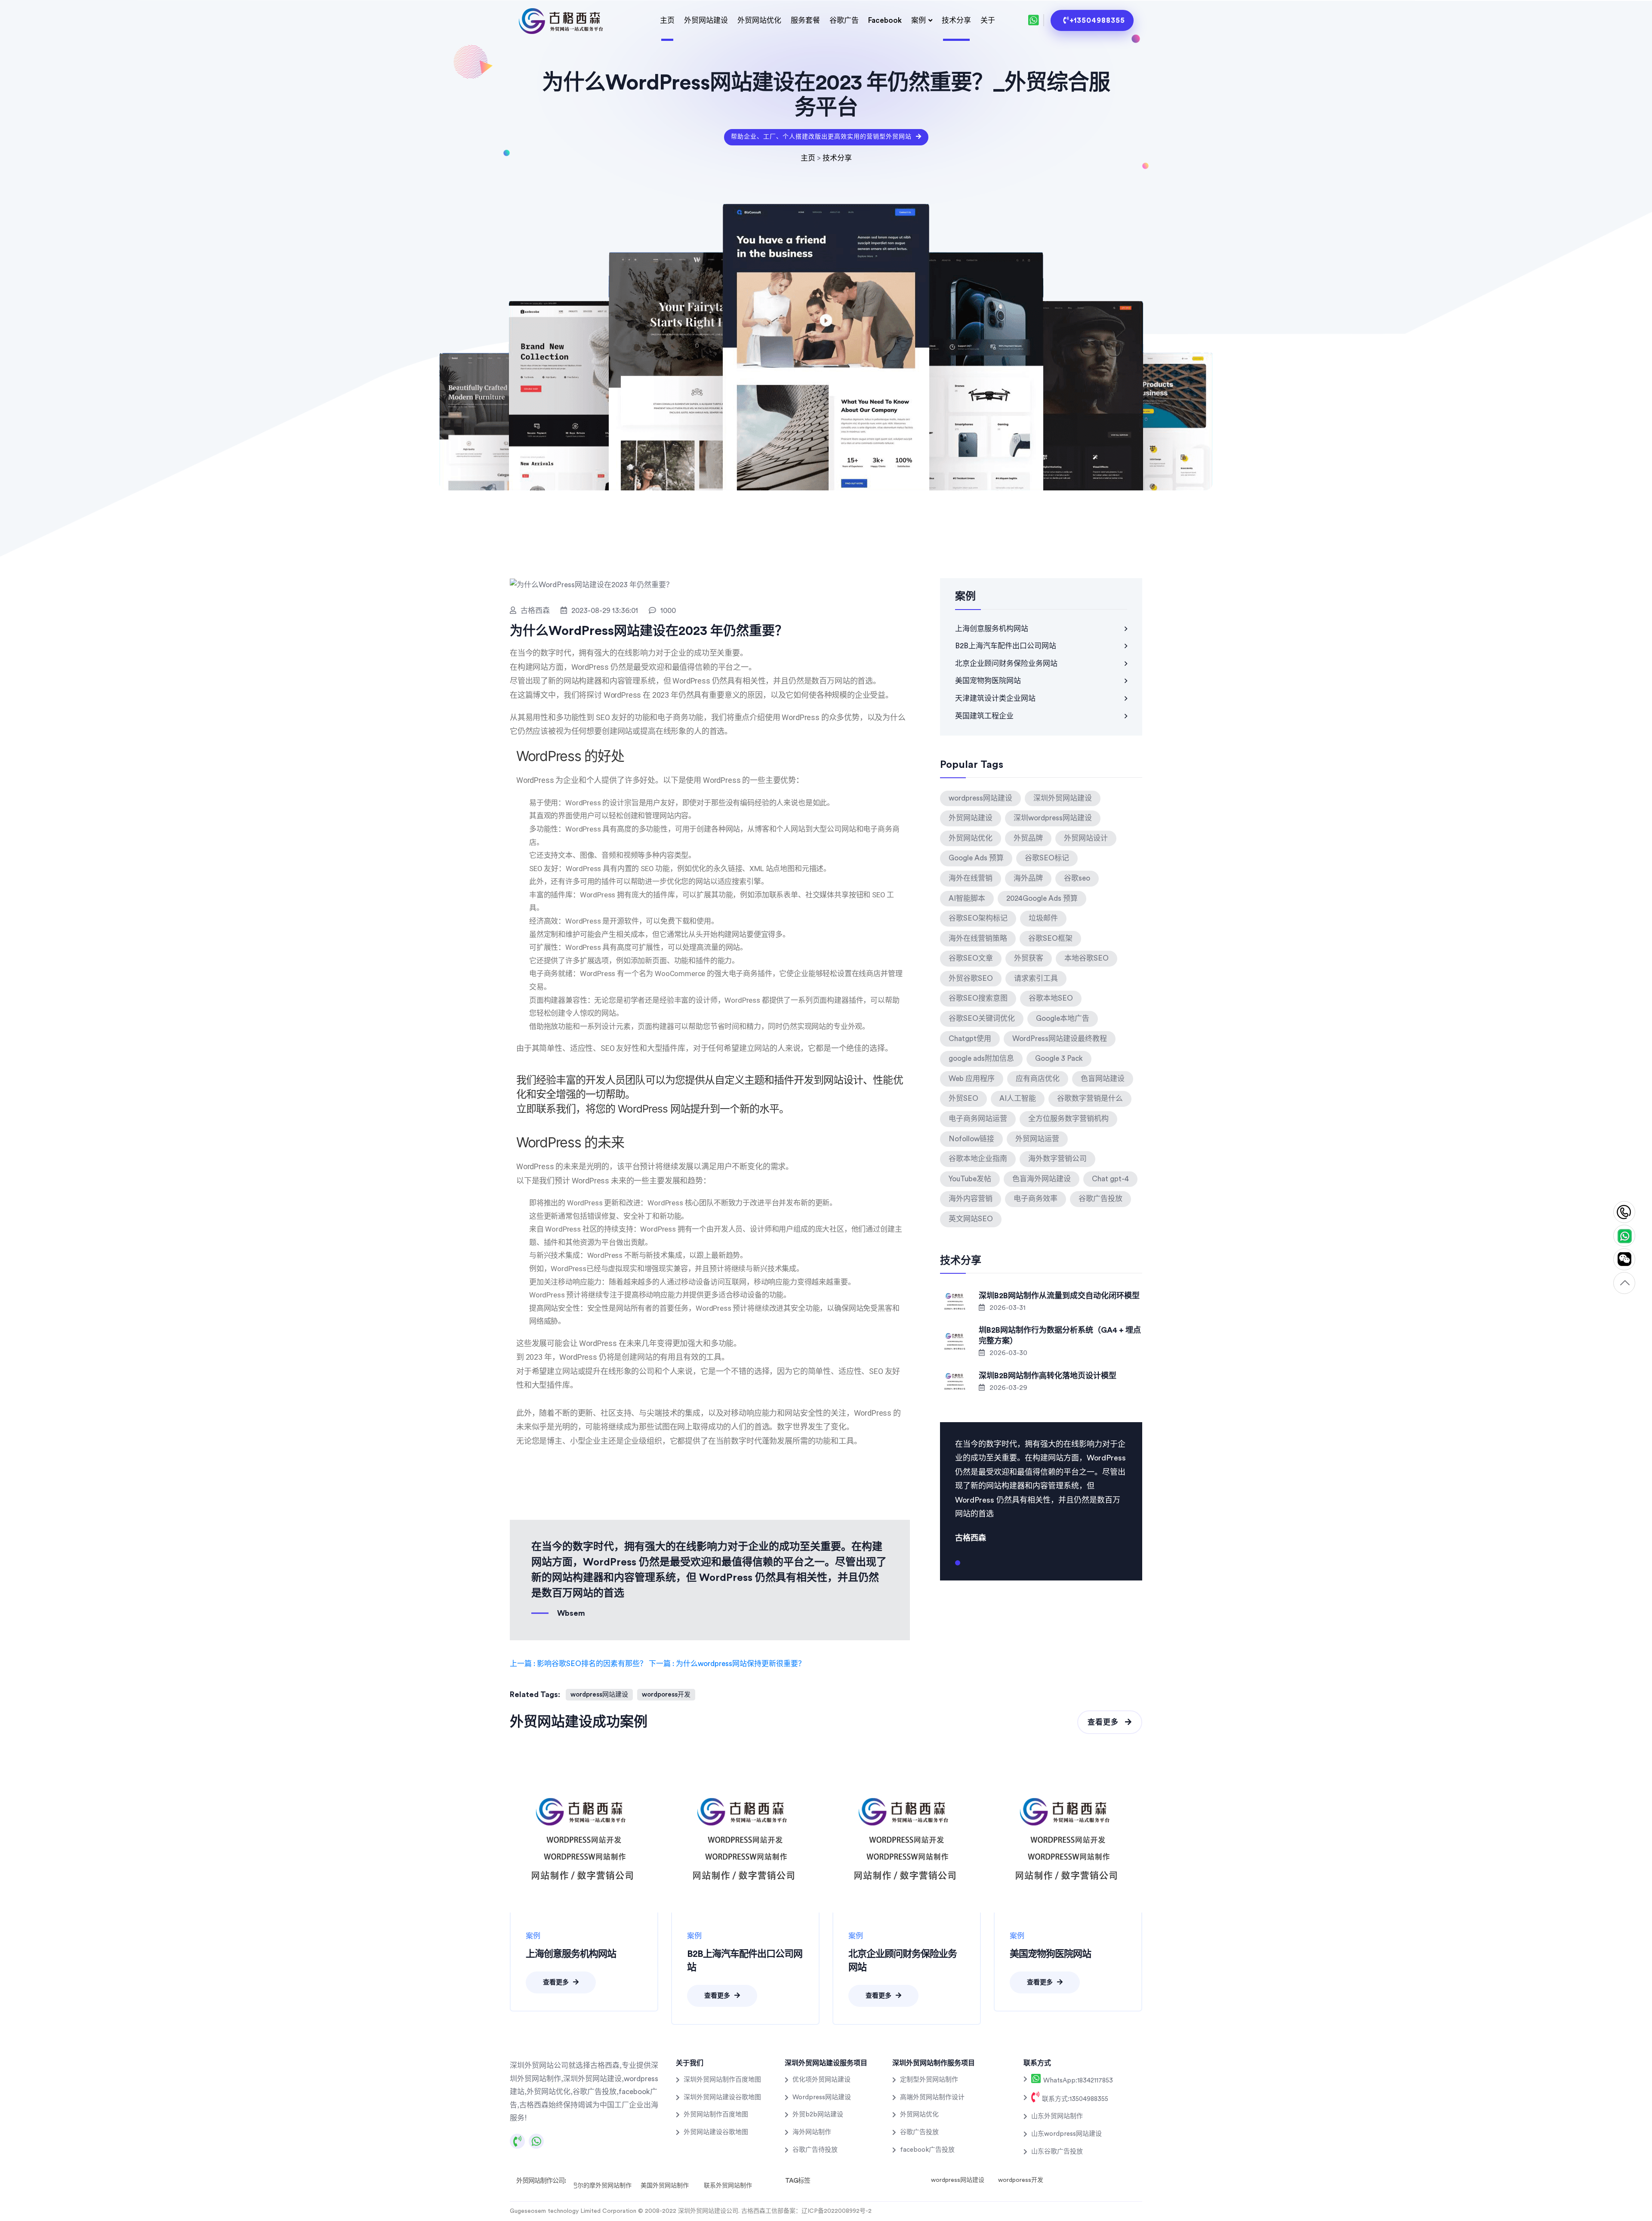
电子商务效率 (1036, 1199)
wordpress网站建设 (599, 1695)
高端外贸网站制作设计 (932, 2097)
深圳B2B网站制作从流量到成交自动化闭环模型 (1059, 1296)
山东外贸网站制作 (1057, 2116)
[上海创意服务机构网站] (584, 1838)
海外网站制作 (812, 2132)
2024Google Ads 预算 (1042, 898)
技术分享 (956, 20)
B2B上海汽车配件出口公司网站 (1006, 646)
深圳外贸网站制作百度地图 (722, 2080)
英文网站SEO (971, 1219)
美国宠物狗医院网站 (988, 681)
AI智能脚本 (967, 898)
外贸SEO (963, 1098)
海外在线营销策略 (978, 938)
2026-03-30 (1008, 1353)
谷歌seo (1077, 878)
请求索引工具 (1036, 978)
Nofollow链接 (971, 1139)
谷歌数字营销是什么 (1090, 1098)
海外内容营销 (971, 1199)
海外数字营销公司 (1057, 1159)
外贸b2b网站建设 (818, 2115)
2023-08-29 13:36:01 (605, 611)
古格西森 (535, 611)
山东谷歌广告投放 (1057, 2152)
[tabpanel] (1041, 1490)
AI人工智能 (1018, 1098)
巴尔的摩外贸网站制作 (601, 2186)
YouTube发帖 (970, 1179)
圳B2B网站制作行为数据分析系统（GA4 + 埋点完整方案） (1060, 1335)
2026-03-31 (1007, 1308)
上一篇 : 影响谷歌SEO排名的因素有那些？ (578, 1664)
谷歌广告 (844, 20)
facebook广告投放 (927, 2150)
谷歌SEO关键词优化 (982, 1018)
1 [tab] (958, 1566)
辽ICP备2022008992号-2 (837, 2211)
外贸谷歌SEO (971, 978)
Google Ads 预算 (976, 858)
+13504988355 (1097, 20)
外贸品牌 (1028, 838)
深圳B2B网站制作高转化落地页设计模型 (1048, 1376)
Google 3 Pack (1059, 1058)
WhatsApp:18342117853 (1077, 2081)
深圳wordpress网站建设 (1053, 818)
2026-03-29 (1008, 1388)
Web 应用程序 (972, 1079)
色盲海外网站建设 (1042, 1179)
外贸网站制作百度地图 (716, 2115)
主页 (667, 20)
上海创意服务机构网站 (992, 629)
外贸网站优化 (759, 20)
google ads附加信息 (981, 1058)
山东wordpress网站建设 (1066, 2134)
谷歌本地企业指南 (978, 1159)
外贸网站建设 (706, 20)
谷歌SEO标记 (1047, 858)
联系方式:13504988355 (1074, 2099)
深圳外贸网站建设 (1063, 798)
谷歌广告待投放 (815, 2150)
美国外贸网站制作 (665, 2186)
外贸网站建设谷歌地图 (716, 2132)
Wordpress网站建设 (822, 2097)
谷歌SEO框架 (1050, 938)
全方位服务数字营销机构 (1068, 1119)
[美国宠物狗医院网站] (1068, 1838)
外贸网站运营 (1037, 1139)
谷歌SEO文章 (971, 958)
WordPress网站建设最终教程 (1060, 1039)
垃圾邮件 (1043, 918)
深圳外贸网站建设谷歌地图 (722, 2097)
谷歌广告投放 (1100, 1199)
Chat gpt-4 (1110, 1179)
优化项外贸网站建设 (821, 2080)
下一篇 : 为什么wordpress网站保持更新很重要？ (727, 1664)
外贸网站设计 (1086, 838)
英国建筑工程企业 (984, 716)
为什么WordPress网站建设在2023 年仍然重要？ (649, 631)
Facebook (885, 20)
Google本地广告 (1063, 1018)
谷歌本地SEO (1051, 998)
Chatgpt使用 (970, 1039)
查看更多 (1104, 1722)
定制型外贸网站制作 (929, 2080)
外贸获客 (1029, 958)
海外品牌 (1028, 878)
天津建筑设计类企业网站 (995, 698)
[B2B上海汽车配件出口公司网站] (745, 1838)
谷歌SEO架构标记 (978, 918)
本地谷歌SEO (1086, 958)
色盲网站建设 (1103, 1079)
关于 (988, 20)
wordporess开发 (666, 1695)
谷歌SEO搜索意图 (978, 998)
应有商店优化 (1038, 1079)
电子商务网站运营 (978, 1119)
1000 (668, 611)
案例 (918, 20)
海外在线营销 (971, 878)
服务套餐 (805, 20)
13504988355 (1624, 1212)
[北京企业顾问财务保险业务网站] (907, 1838)
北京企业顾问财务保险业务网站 (1006, 664)
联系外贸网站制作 (728, 2186)
